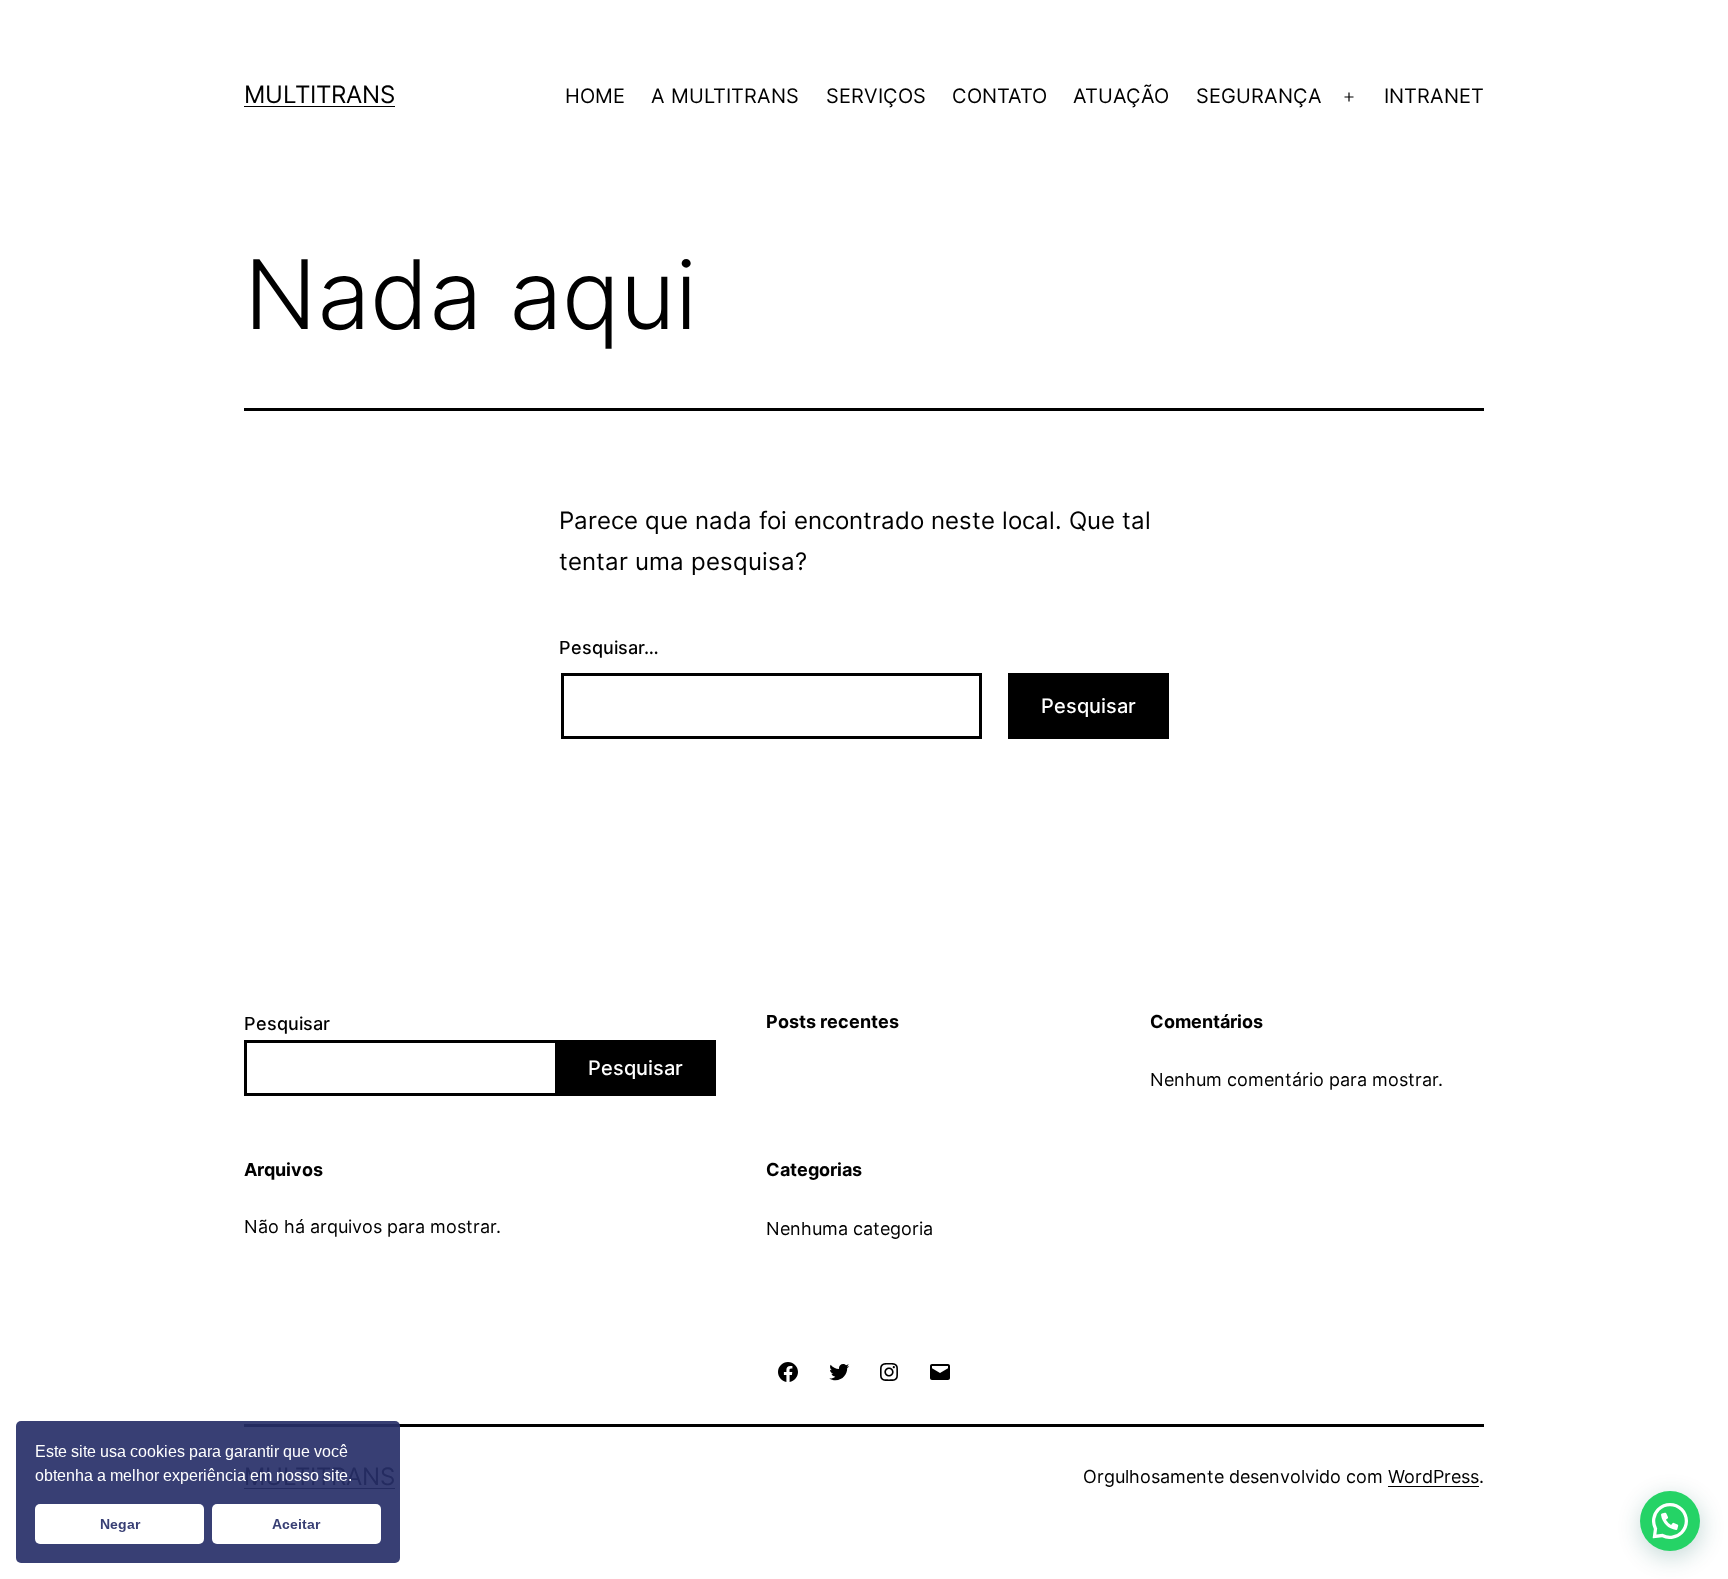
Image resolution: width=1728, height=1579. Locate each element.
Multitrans (319, 94)
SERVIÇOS (876, 96)
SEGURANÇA (1259, 96)
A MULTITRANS (725, 96)
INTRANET (1434, 96)
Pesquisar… (609, 647)
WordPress (1433, 1476)
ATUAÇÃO (1121, 96)
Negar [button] (120, 1524)
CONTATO (999, 96)
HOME (595, 96)
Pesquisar (287, 1023)
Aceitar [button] (296, 1524)
